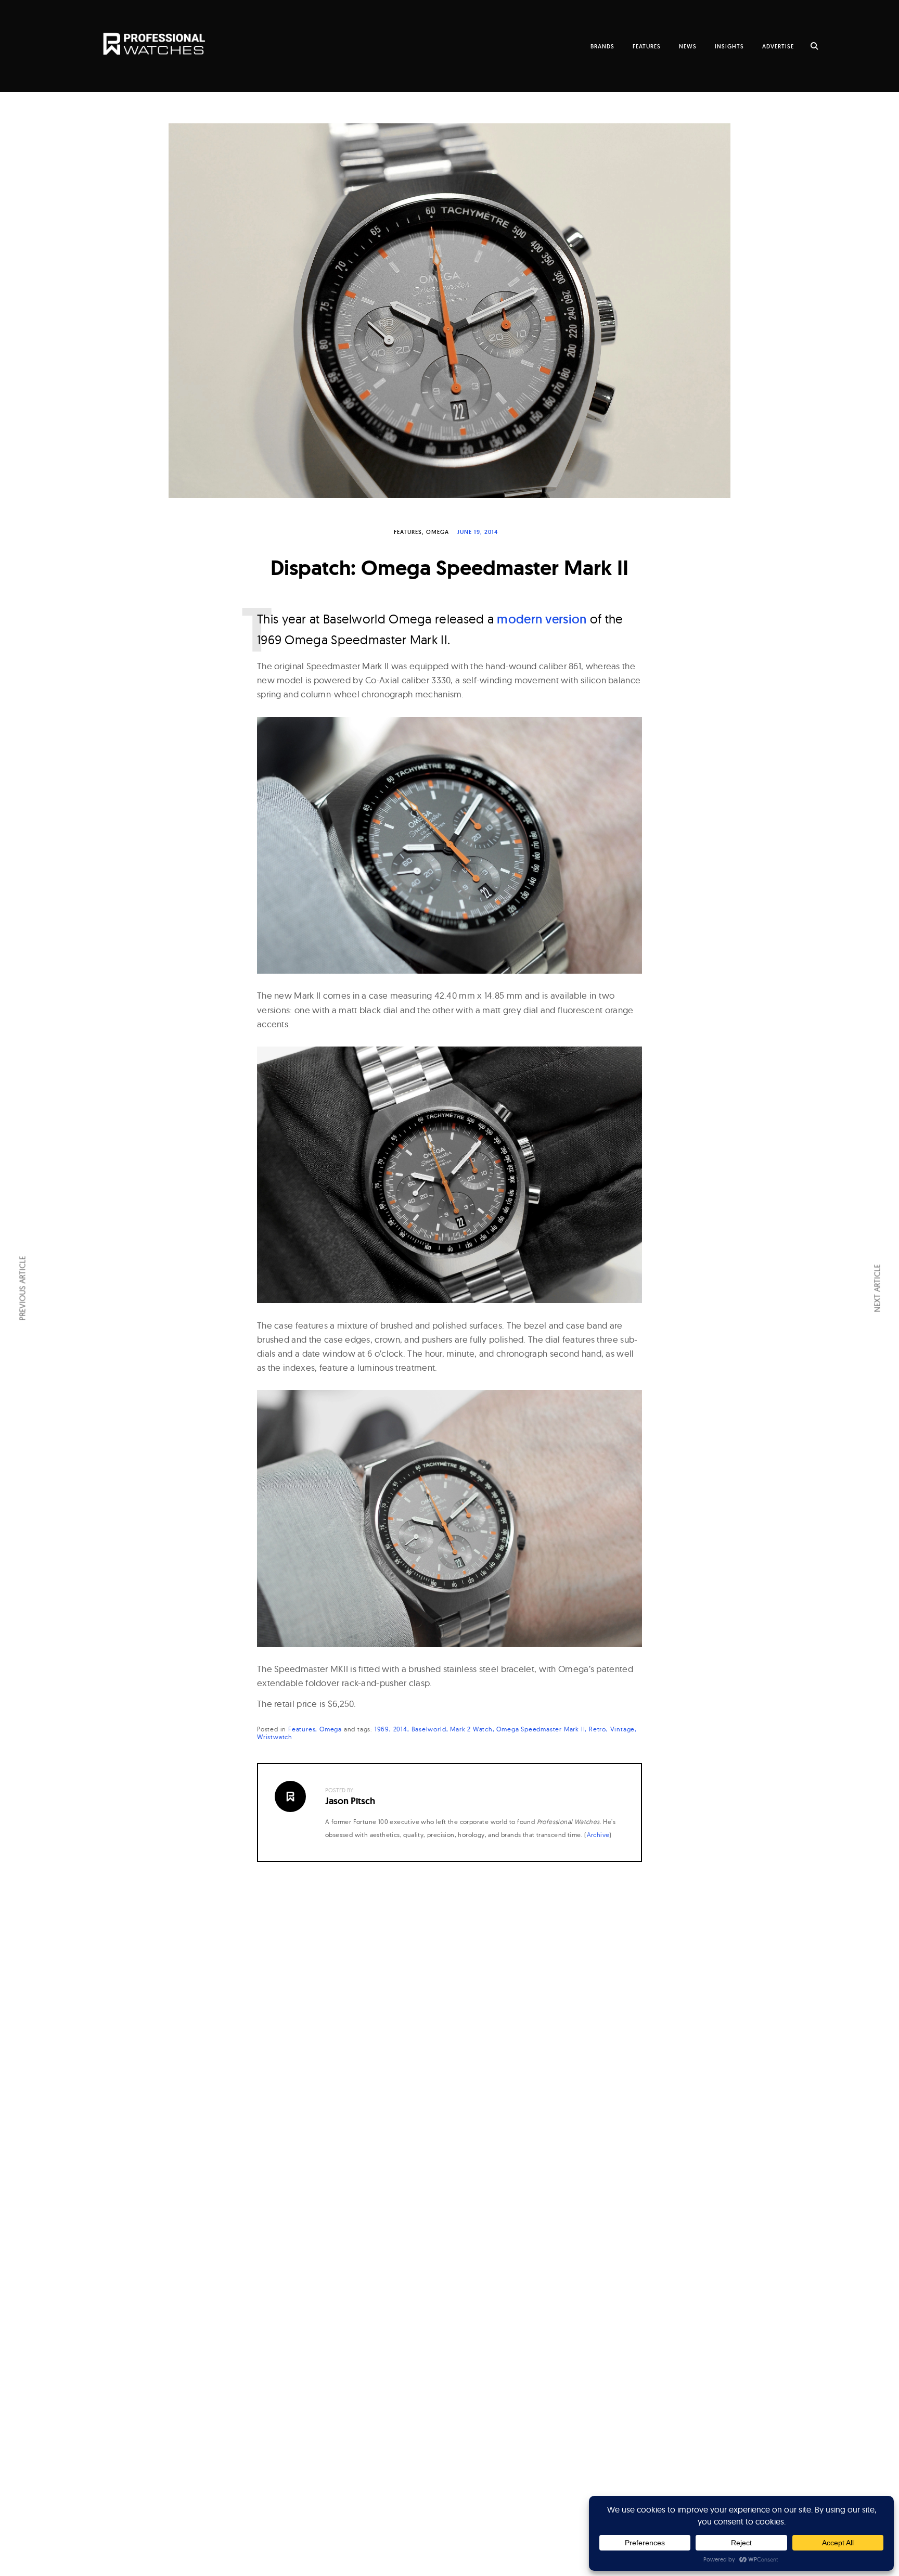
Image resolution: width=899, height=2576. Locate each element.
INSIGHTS (729, 46)
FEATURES (647, 46)
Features (408, 532)
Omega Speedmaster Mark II (541, 1729)
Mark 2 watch (471, 1729)
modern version (542, 619)
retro (598, 1729)
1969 (382, 1729)
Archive (598, 1835)
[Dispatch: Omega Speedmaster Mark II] (449, 311)
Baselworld (429, 1729)
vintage (623, 1729)
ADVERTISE (778, 46)
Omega (438, 532)
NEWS (688, 46)
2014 (400, 1729)
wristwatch (275, 1737)
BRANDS (602, 46)
